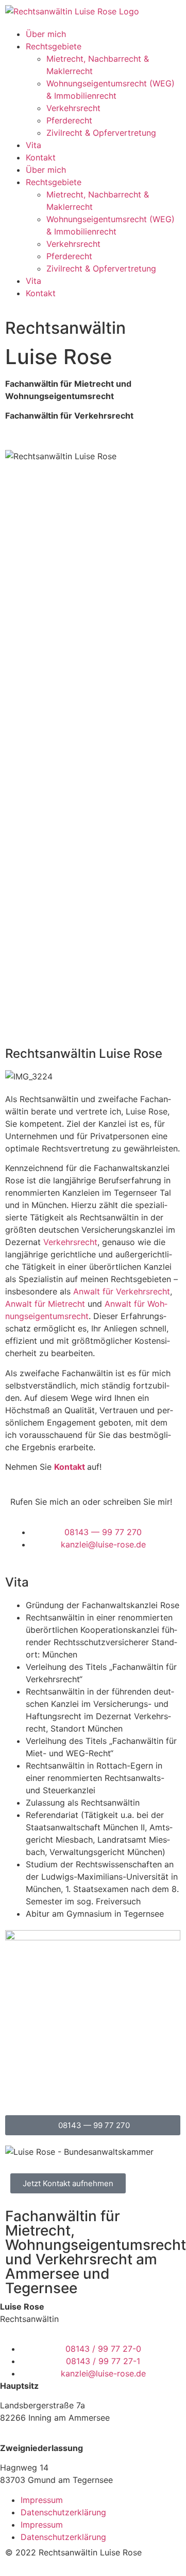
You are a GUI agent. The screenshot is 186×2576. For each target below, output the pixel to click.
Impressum (42, 2500)
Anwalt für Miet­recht (45, 1304)
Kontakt (41, 157)
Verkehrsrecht (73, 108)
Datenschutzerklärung (63, 2512)
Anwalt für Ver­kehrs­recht (122, 1291)
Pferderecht (69, 120)
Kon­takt (70, 1467)
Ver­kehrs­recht (70, 1242)
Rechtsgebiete (54, 46)
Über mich (46, 34)
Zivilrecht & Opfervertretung (101, 133)
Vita (33, 145)
